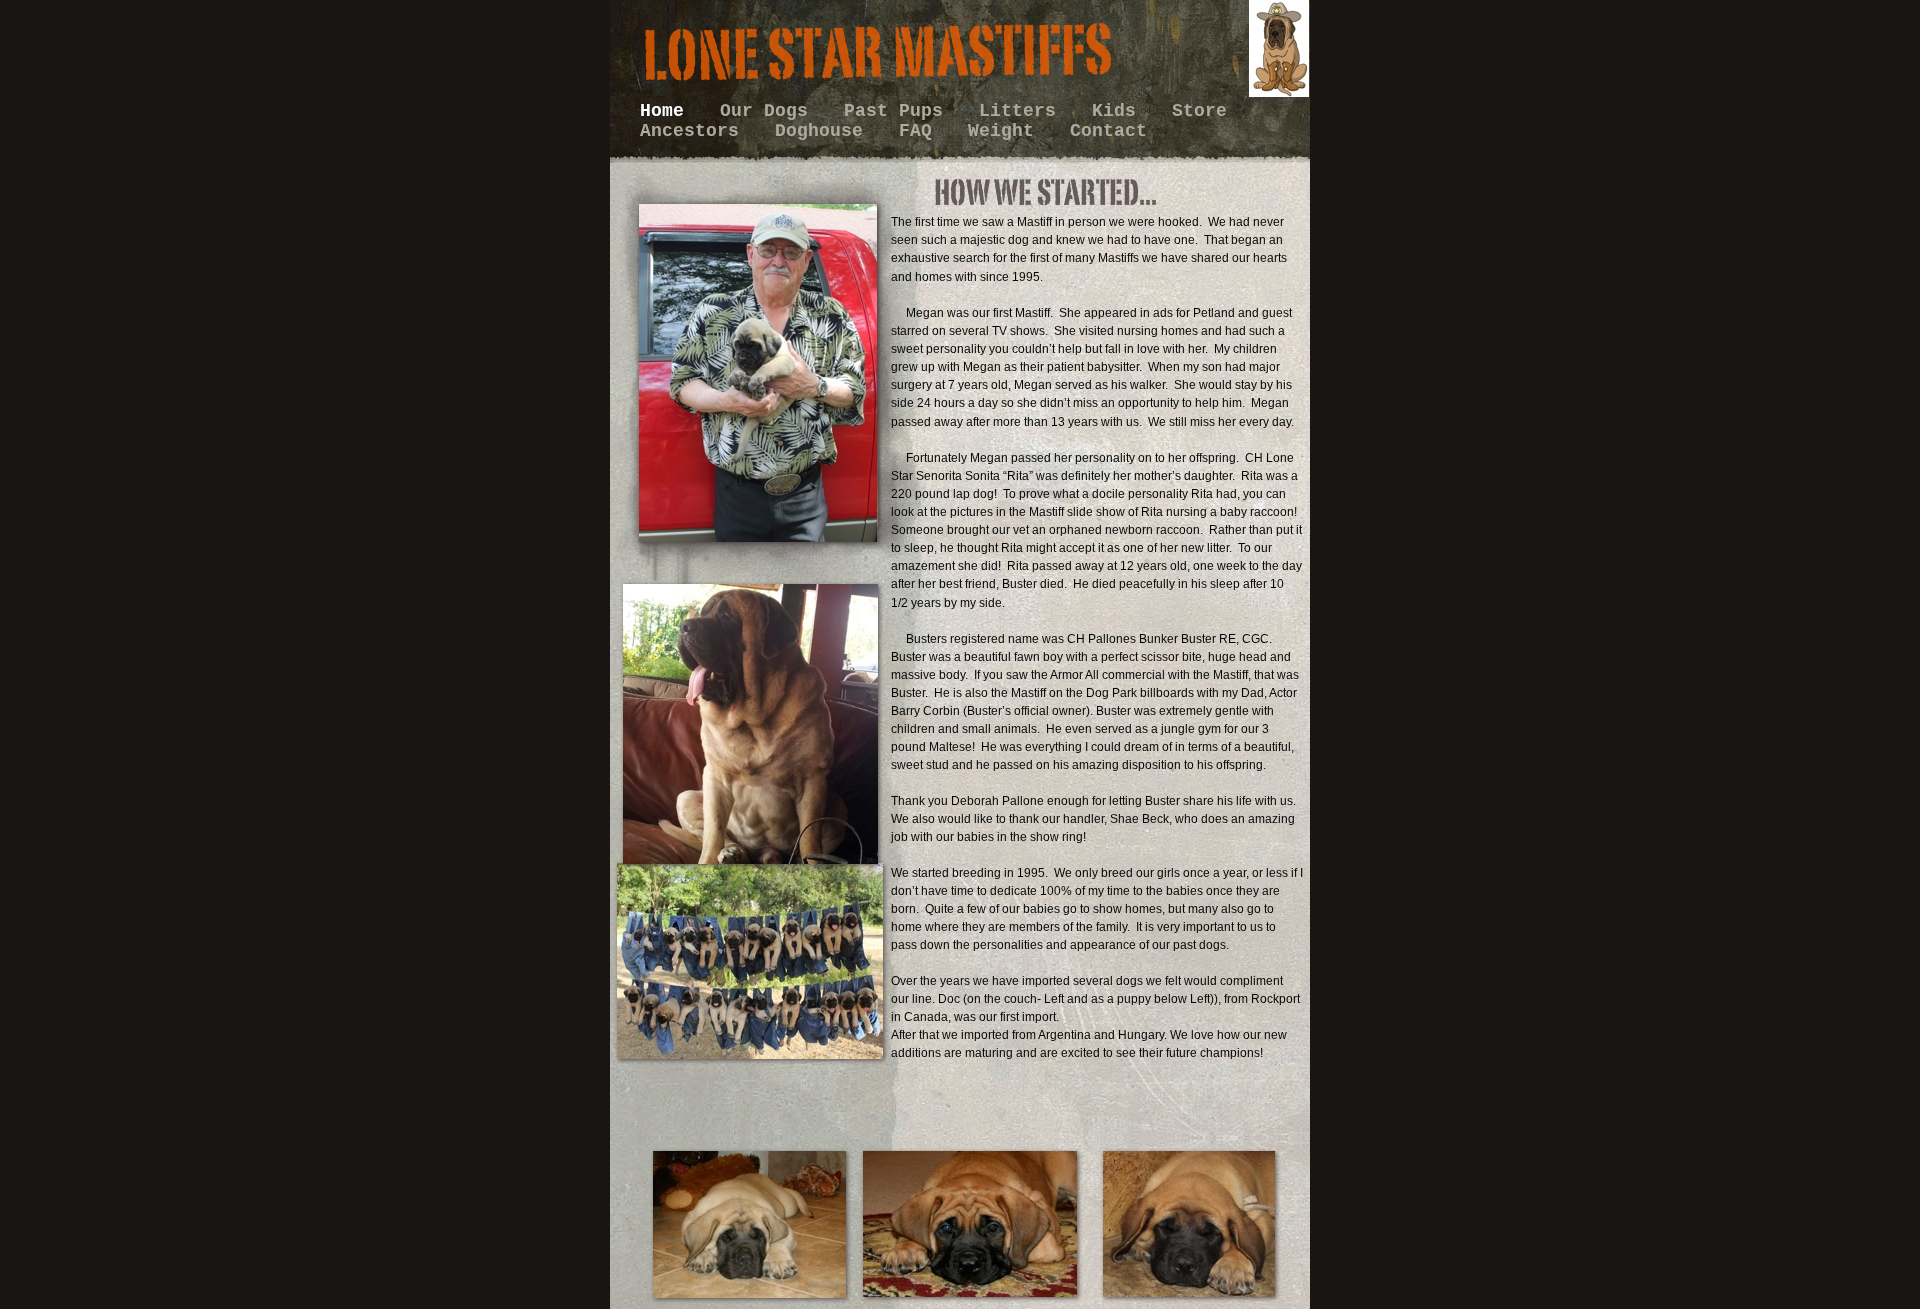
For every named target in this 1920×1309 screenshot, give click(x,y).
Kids (1119, 111)
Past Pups (899, 111)
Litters (1023, 111)
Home (667, 111)
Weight (1006, 131)
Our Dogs (769, 111)
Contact (1108, 131)
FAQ (921, 131)
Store (1199, 111)
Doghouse (824, 131)
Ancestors (695, 131)
